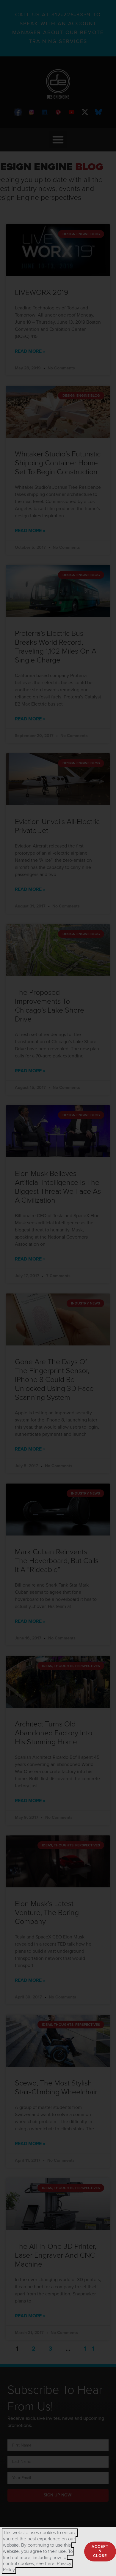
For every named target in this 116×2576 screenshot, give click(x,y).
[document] (58, 1288)
